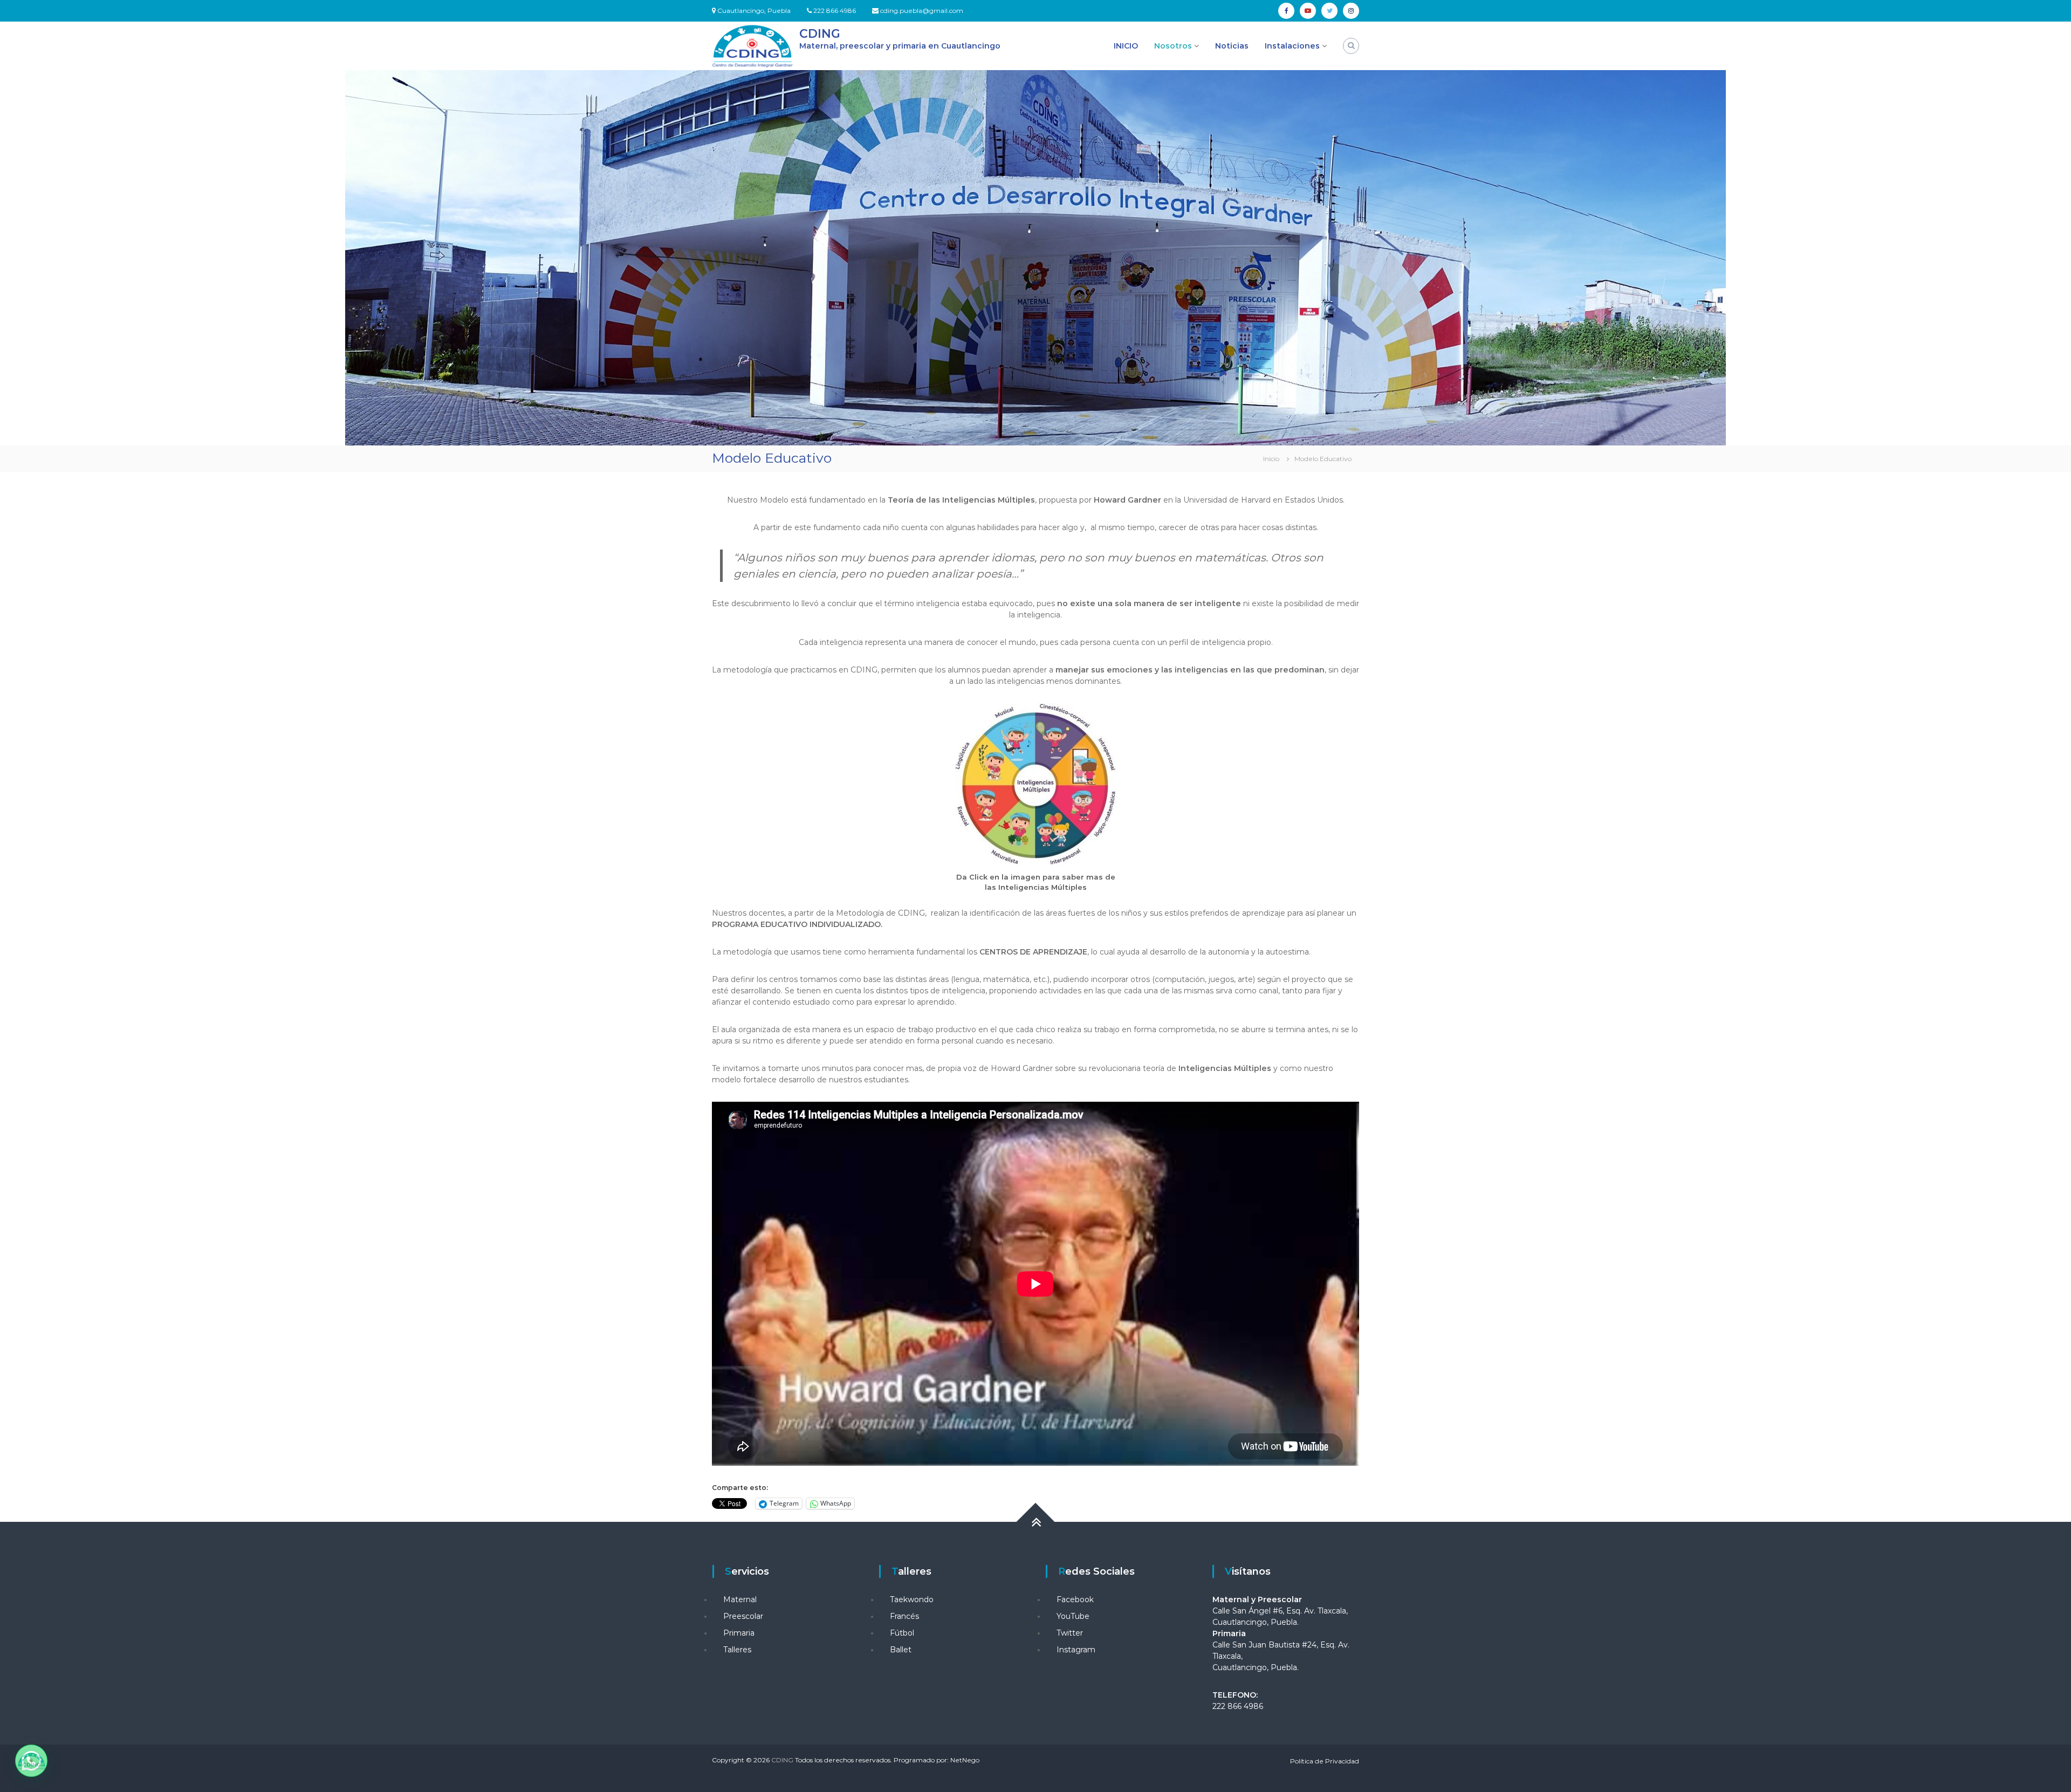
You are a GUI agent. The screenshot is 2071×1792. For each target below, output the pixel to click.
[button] (31, 1761)
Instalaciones (1292, 46)
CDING (820, 34)
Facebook (1075, 1599)
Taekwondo (912, 1599)
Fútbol (902, 1633)
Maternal (740, 1599)
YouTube (1073, 1616)
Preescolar (743, 1616)
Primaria (739, 1633)
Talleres (737, 1650)
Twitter (1070, 1633)
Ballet (901, 1650)
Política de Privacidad (1325, 1761)
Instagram (1076, 1650)
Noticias (1232, 46)
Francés (904, 1616)
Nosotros (1173, 46)
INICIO (1126, 46)
